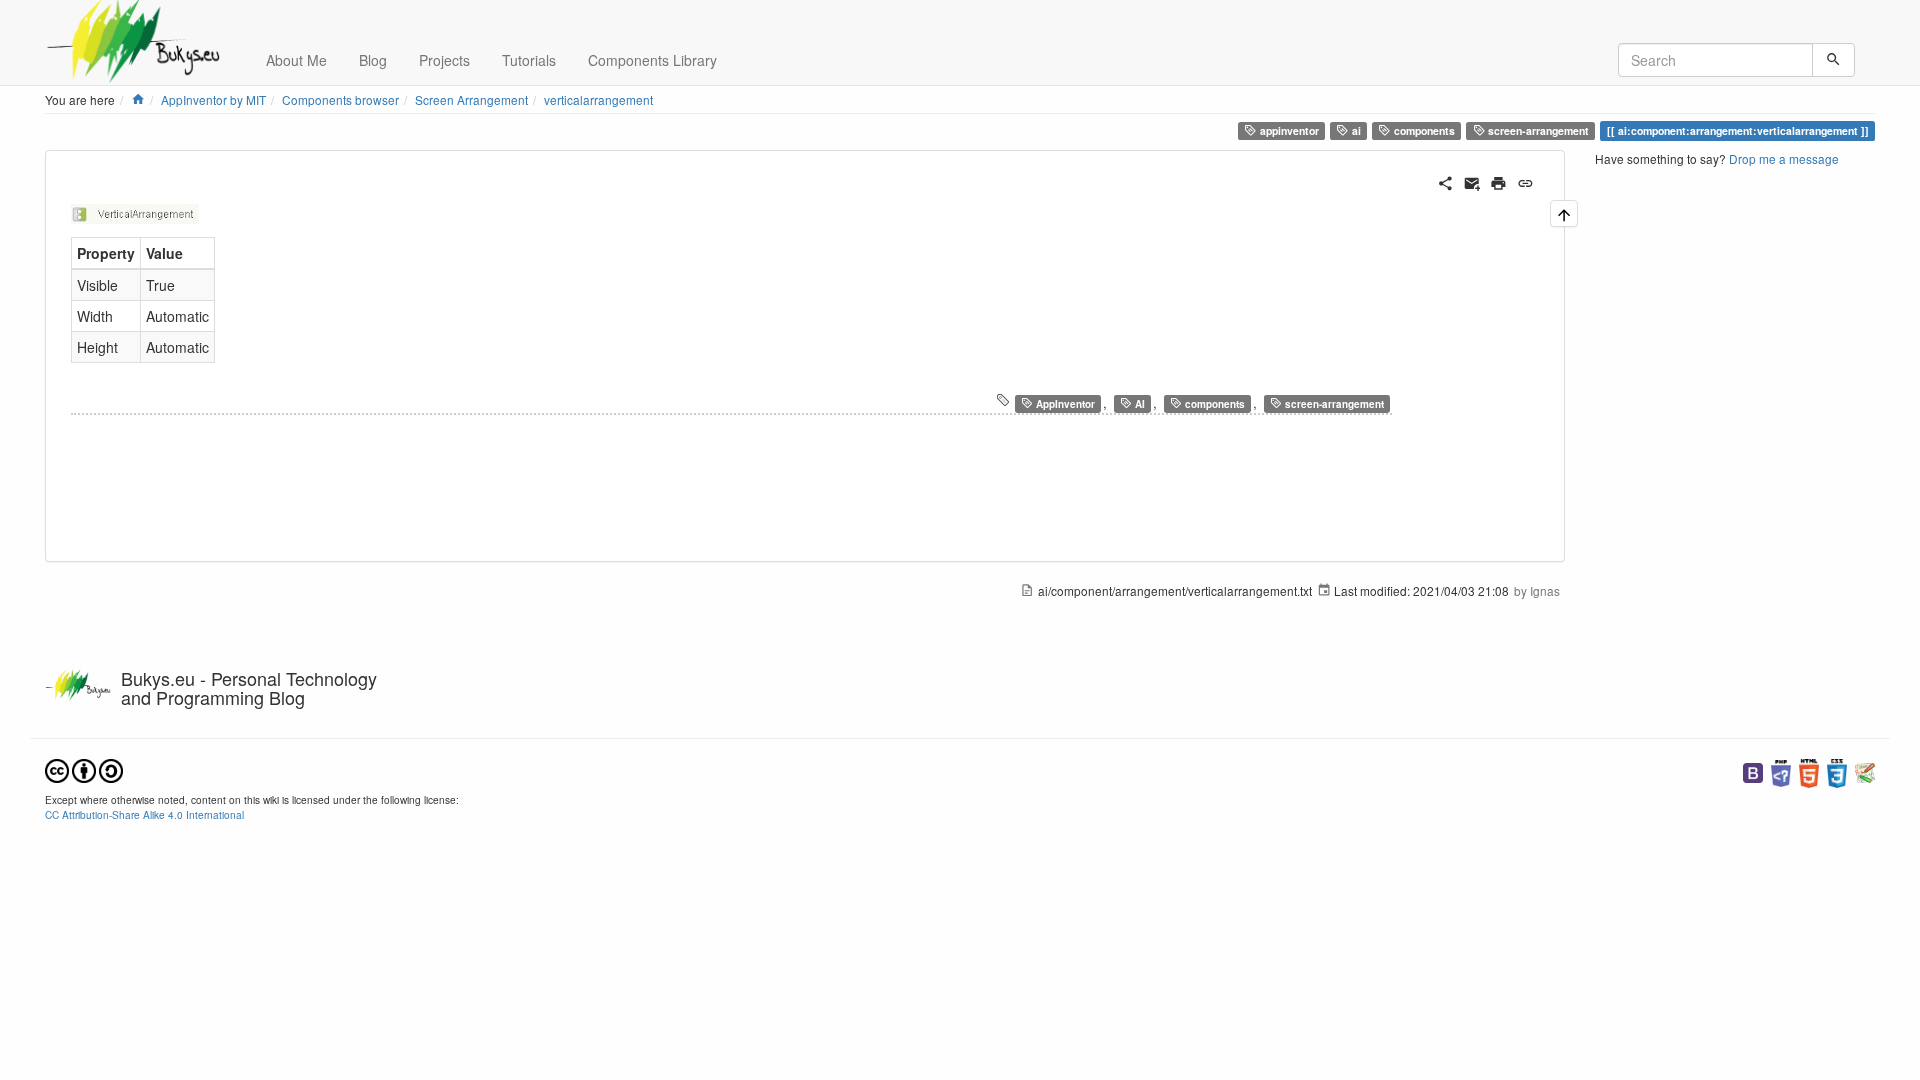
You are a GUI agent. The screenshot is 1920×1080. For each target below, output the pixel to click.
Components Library (652, 60)
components (1423, 130)
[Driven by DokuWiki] (1865, 771)
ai (1355, 130)
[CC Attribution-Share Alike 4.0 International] (84, 768)
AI (1138, 404)
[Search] (1833, 60)
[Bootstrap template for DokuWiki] (1753, 771)
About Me (296, 60)
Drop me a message (1784, 158)
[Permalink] (1525, 181)
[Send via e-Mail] (1472, 181)
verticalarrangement (598, 99)
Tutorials (529, 60)
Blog (373, 60)
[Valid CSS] (1837, 771)
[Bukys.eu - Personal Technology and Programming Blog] (140, 25)
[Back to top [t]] (1564, 213)
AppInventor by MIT (213, 99)
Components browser (340, 99)
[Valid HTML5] (1809, 771)
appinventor (1288, 130)
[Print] (1498, 181)
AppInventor (1064, 404)
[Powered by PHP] (1781, 771)
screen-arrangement (1537, 130)
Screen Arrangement (471, 99)
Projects (444, 60)
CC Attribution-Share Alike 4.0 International (144, 814)
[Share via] (1445, 181)
